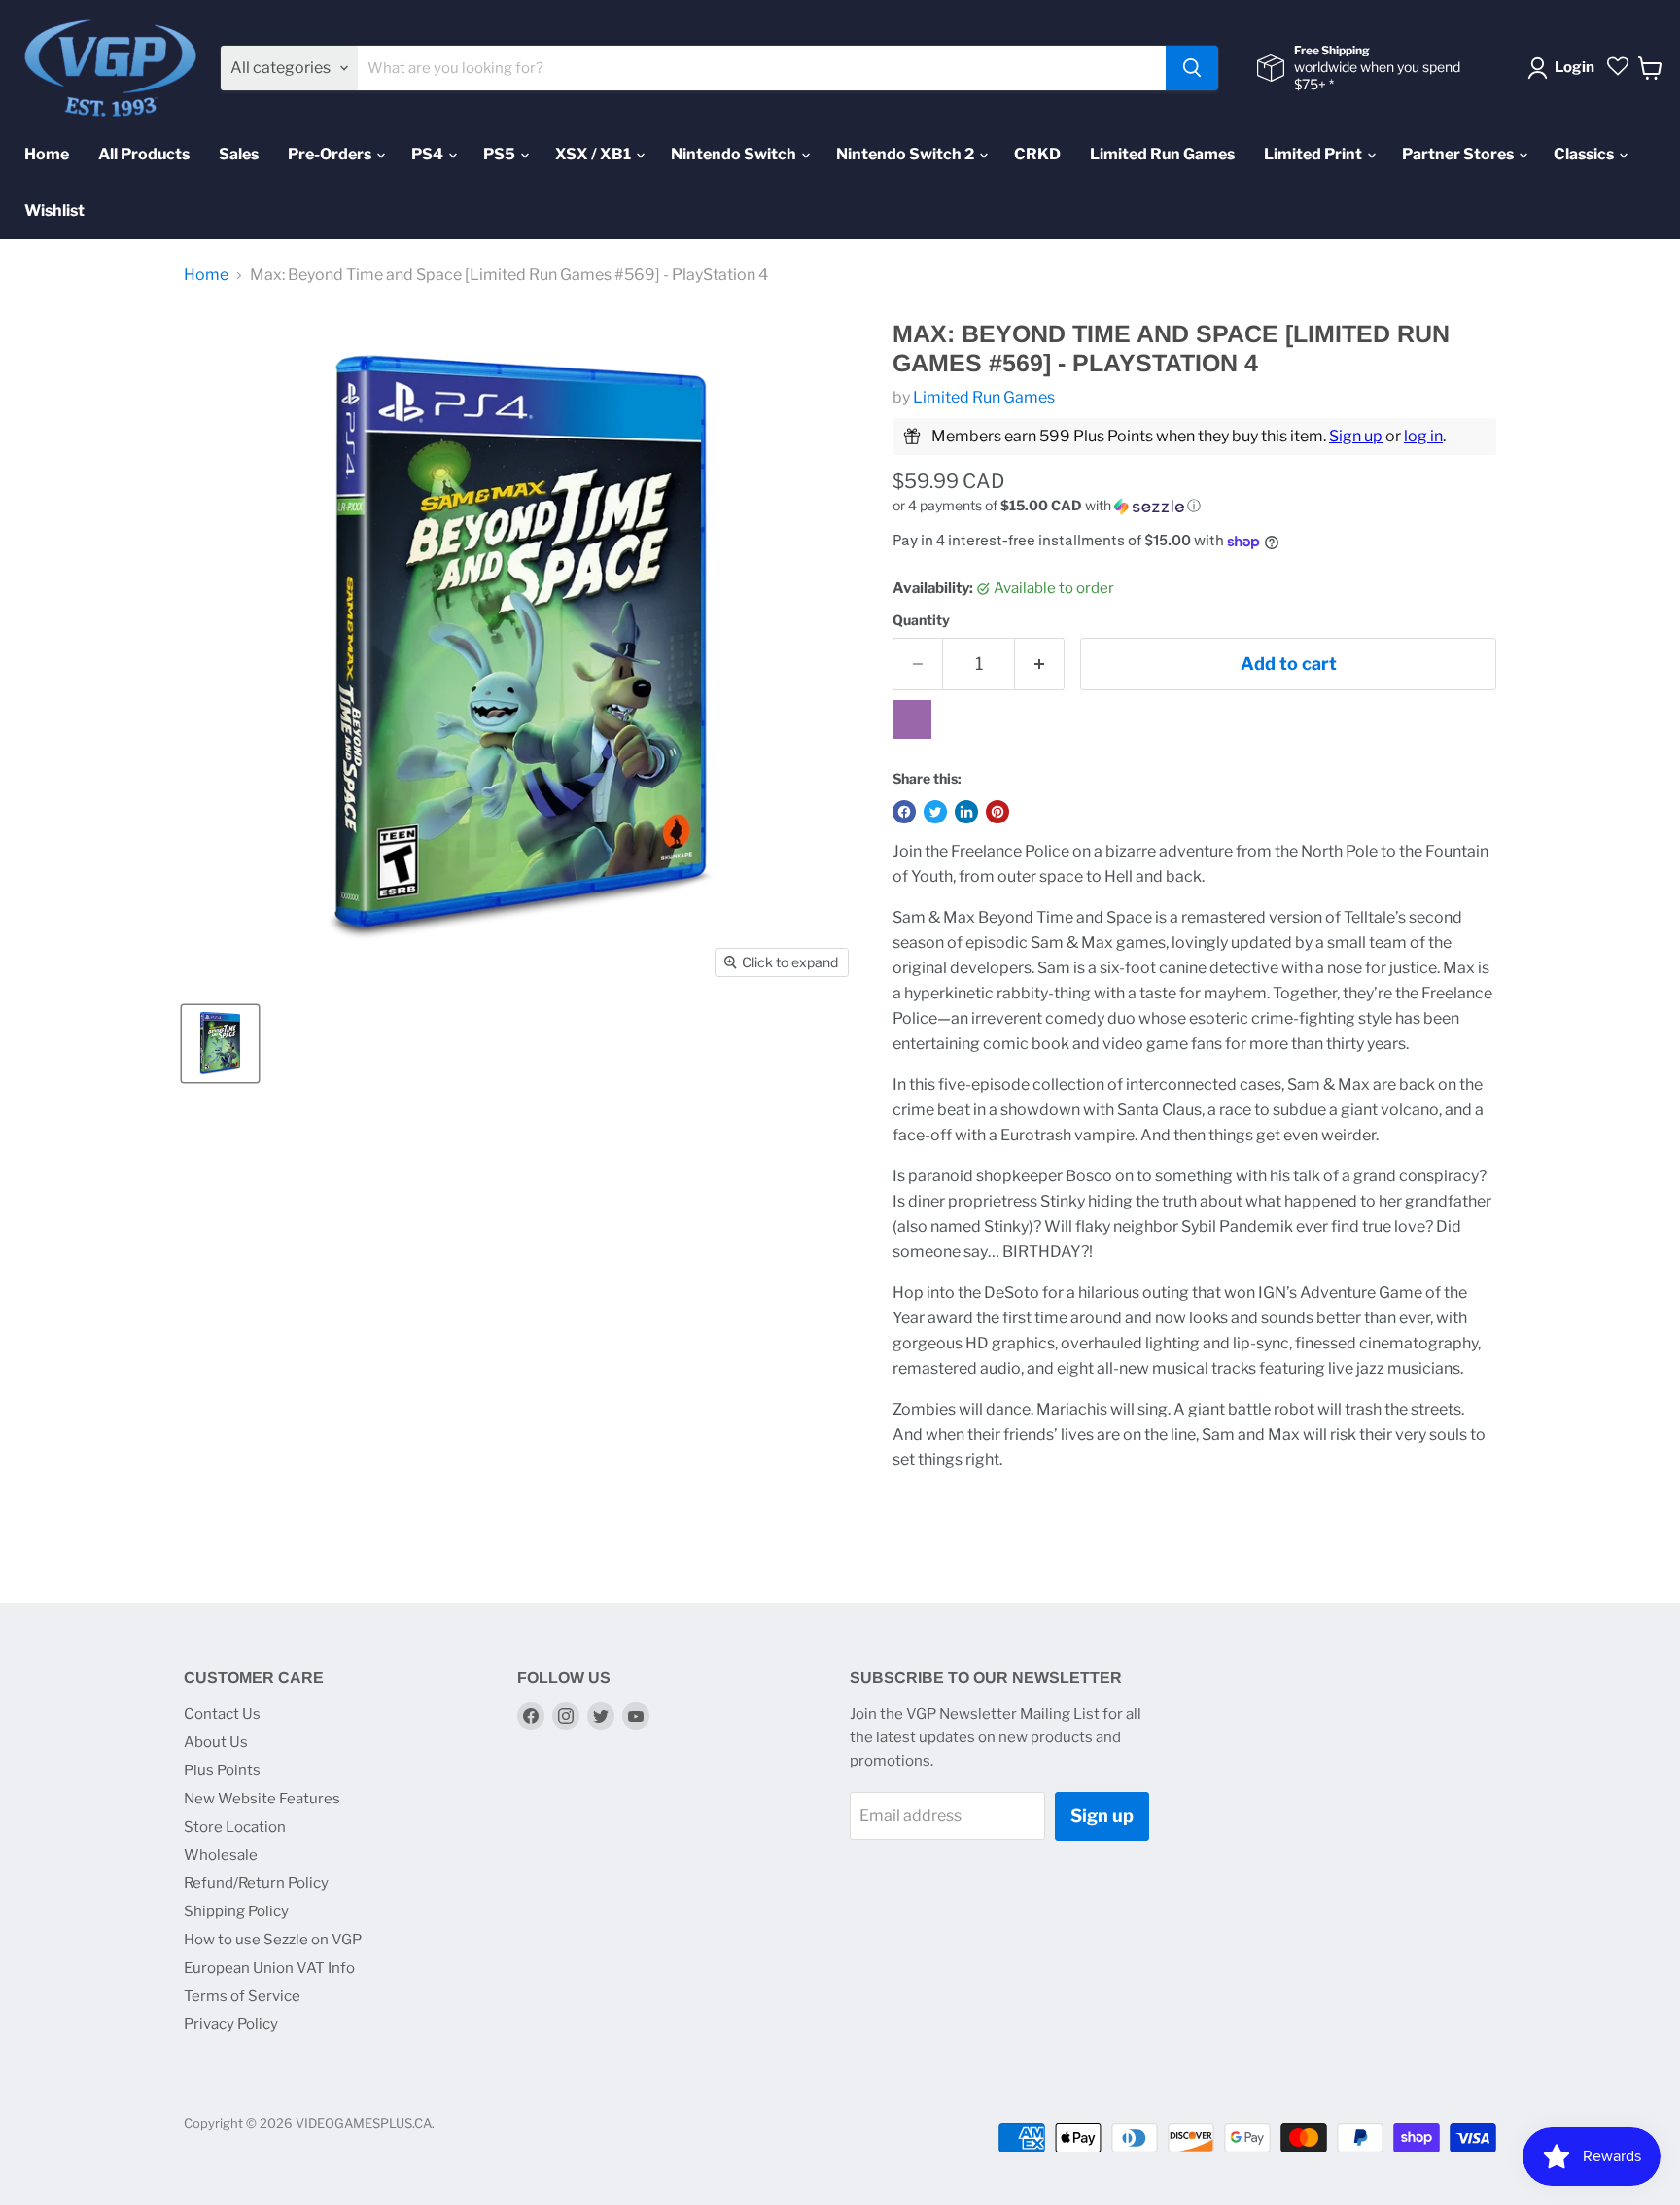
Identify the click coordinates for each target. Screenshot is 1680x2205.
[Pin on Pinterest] (997, 812)
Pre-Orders (331, 154)
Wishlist (54, 210)
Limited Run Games (1162, 154)
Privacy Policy (231, 2024)
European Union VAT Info (269, 1968)
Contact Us (222, 1714)
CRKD (1037, 154)
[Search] (1192, 68)
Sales (239, 154)
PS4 (429, 154)
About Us (216, 1742)
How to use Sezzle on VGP (273, 1940)
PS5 (501, 154)
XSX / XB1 (595, 154)
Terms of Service (242, 1996)
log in (1423, 436)
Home (47, 154)
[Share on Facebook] (904, 812)
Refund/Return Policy (256, 1883)
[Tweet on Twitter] (935, 812)
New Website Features (262, 1799)
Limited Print (1314, 154)
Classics (1585, 154)
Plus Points (222, 1770)
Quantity (921, 620)
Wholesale (221, 1855)
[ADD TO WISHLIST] (912, 719)
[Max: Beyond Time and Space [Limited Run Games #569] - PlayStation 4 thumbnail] (220, 1044)
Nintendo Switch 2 (907, 154)
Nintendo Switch (735, 154)
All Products (144, 154)
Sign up (1356, 436)
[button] (1194, 506)
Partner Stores (1459, 154)
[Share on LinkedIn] (966, 812)
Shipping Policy (236, 1911)
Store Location (235, 1827)
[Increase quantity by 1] (1040, 665)
